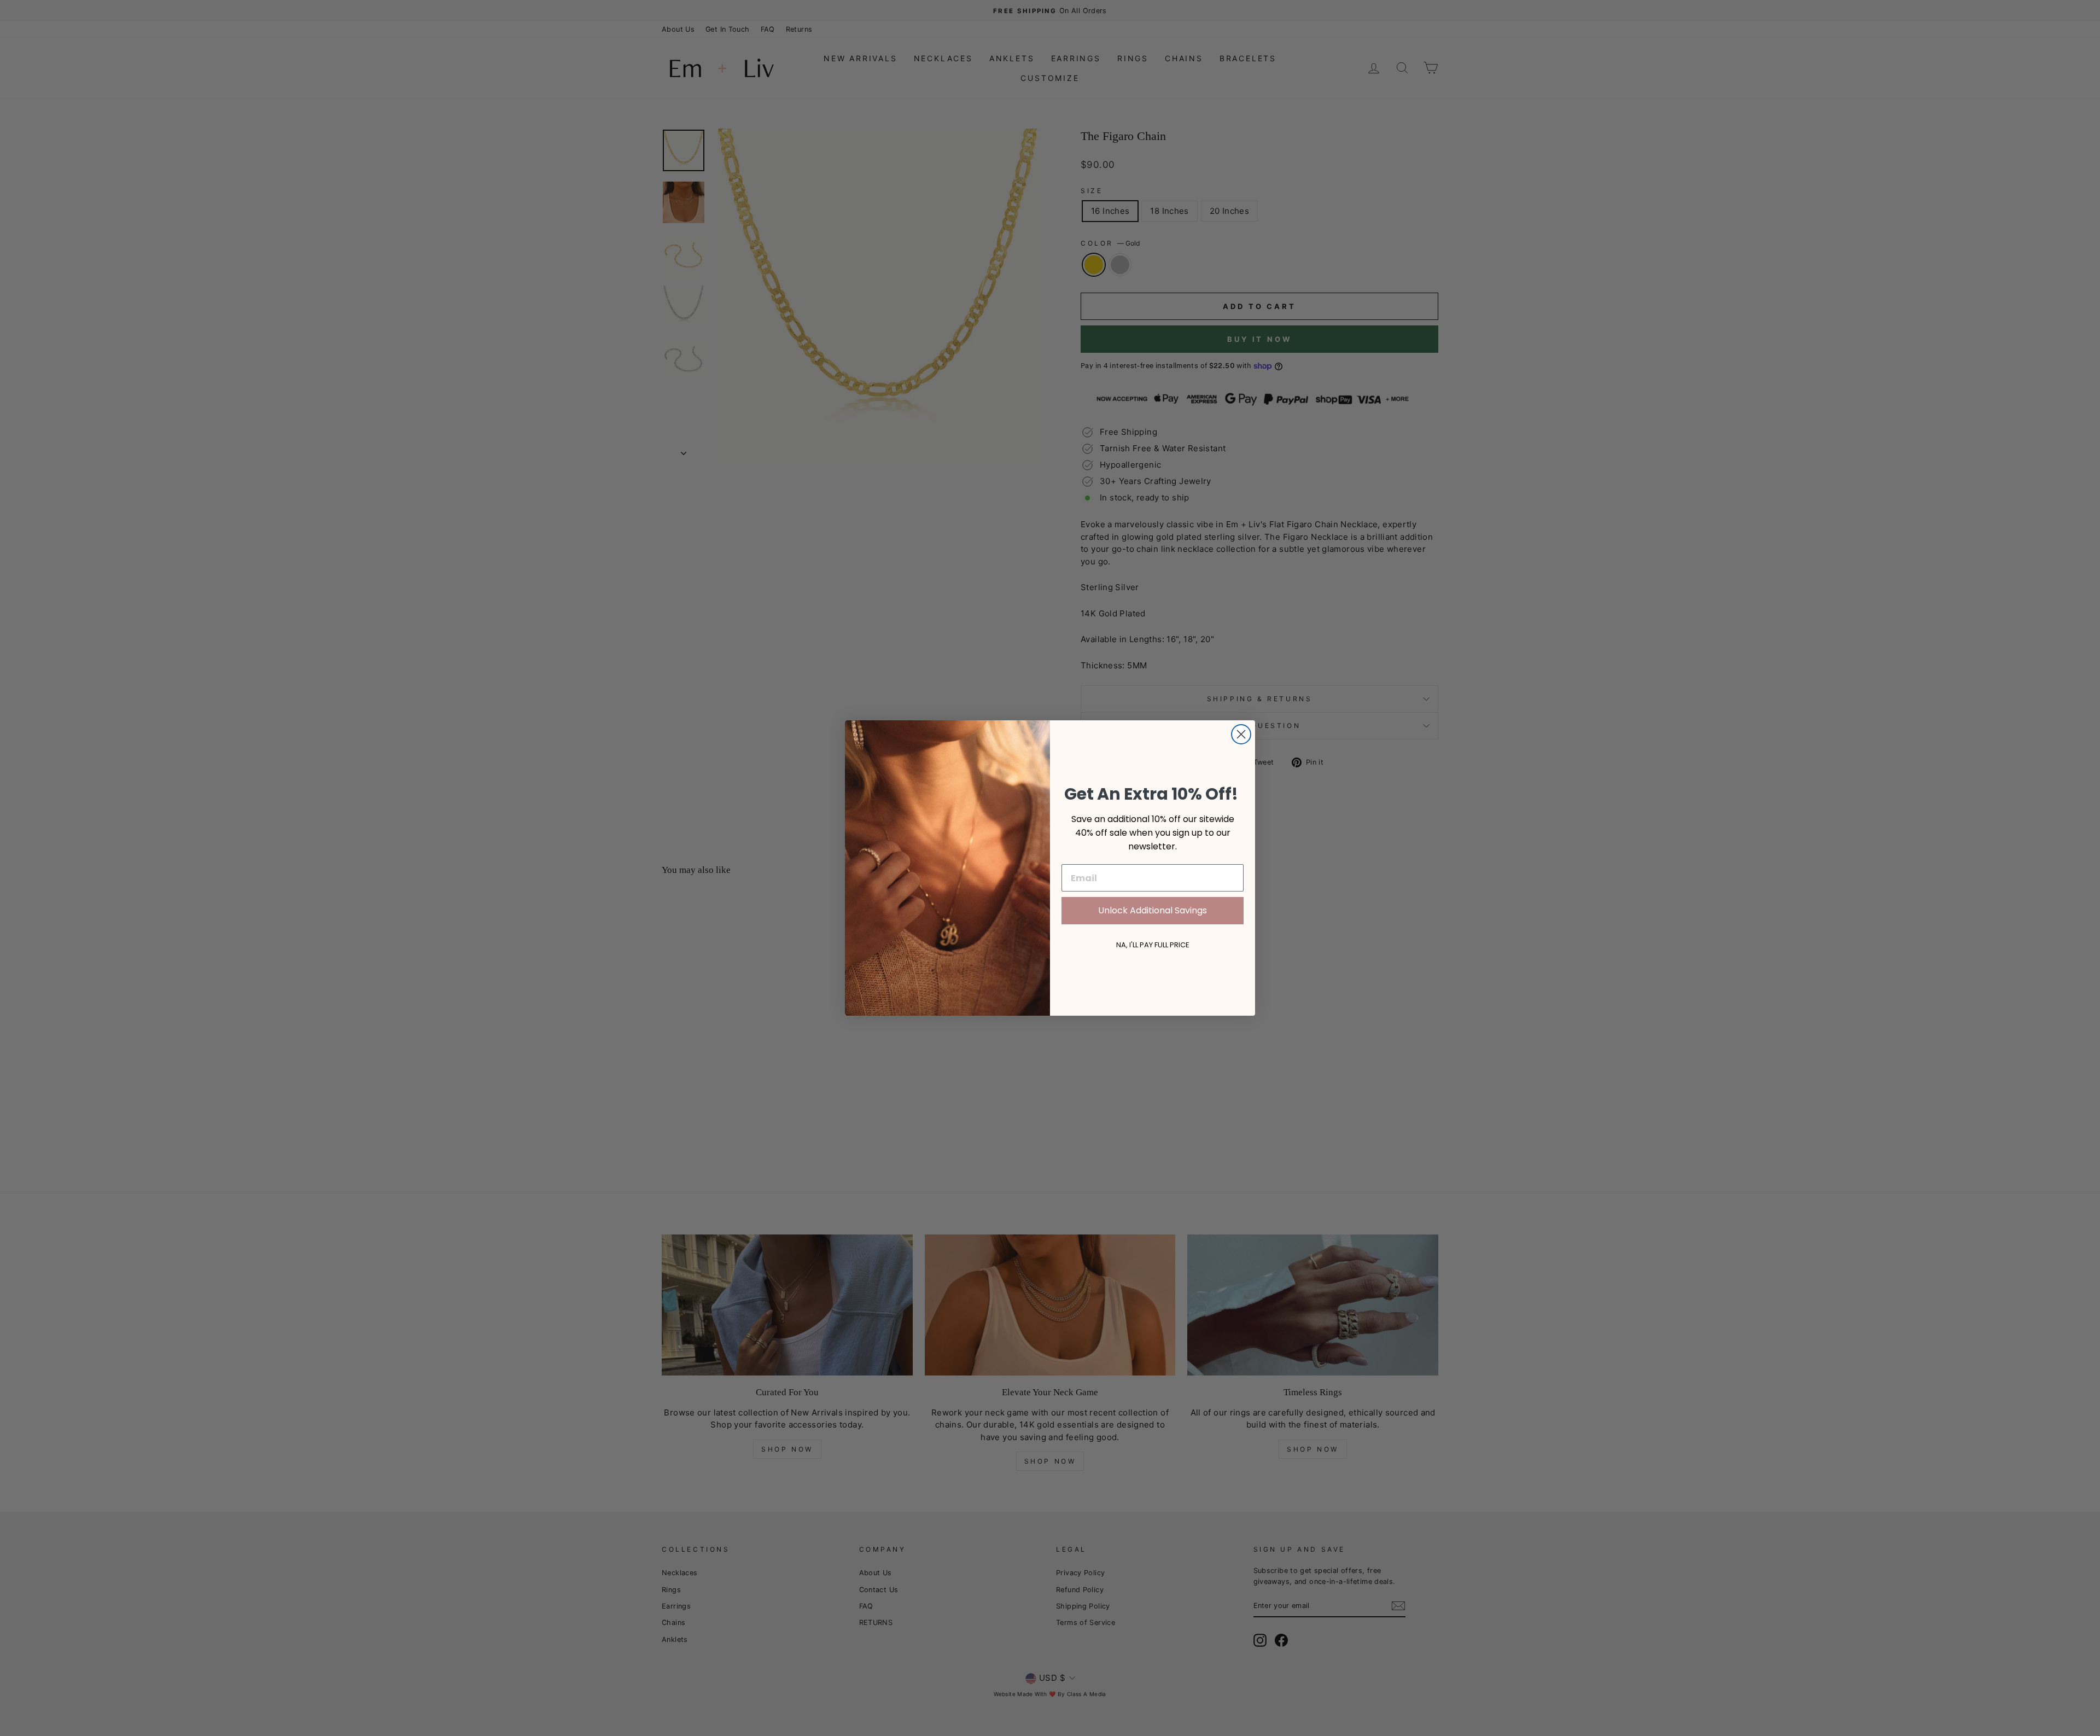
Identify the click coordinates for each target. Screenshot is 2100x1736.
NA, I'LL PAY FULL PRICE (1153, 945)
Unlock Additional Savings (1153, 910)
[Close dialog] (1241, 734)
